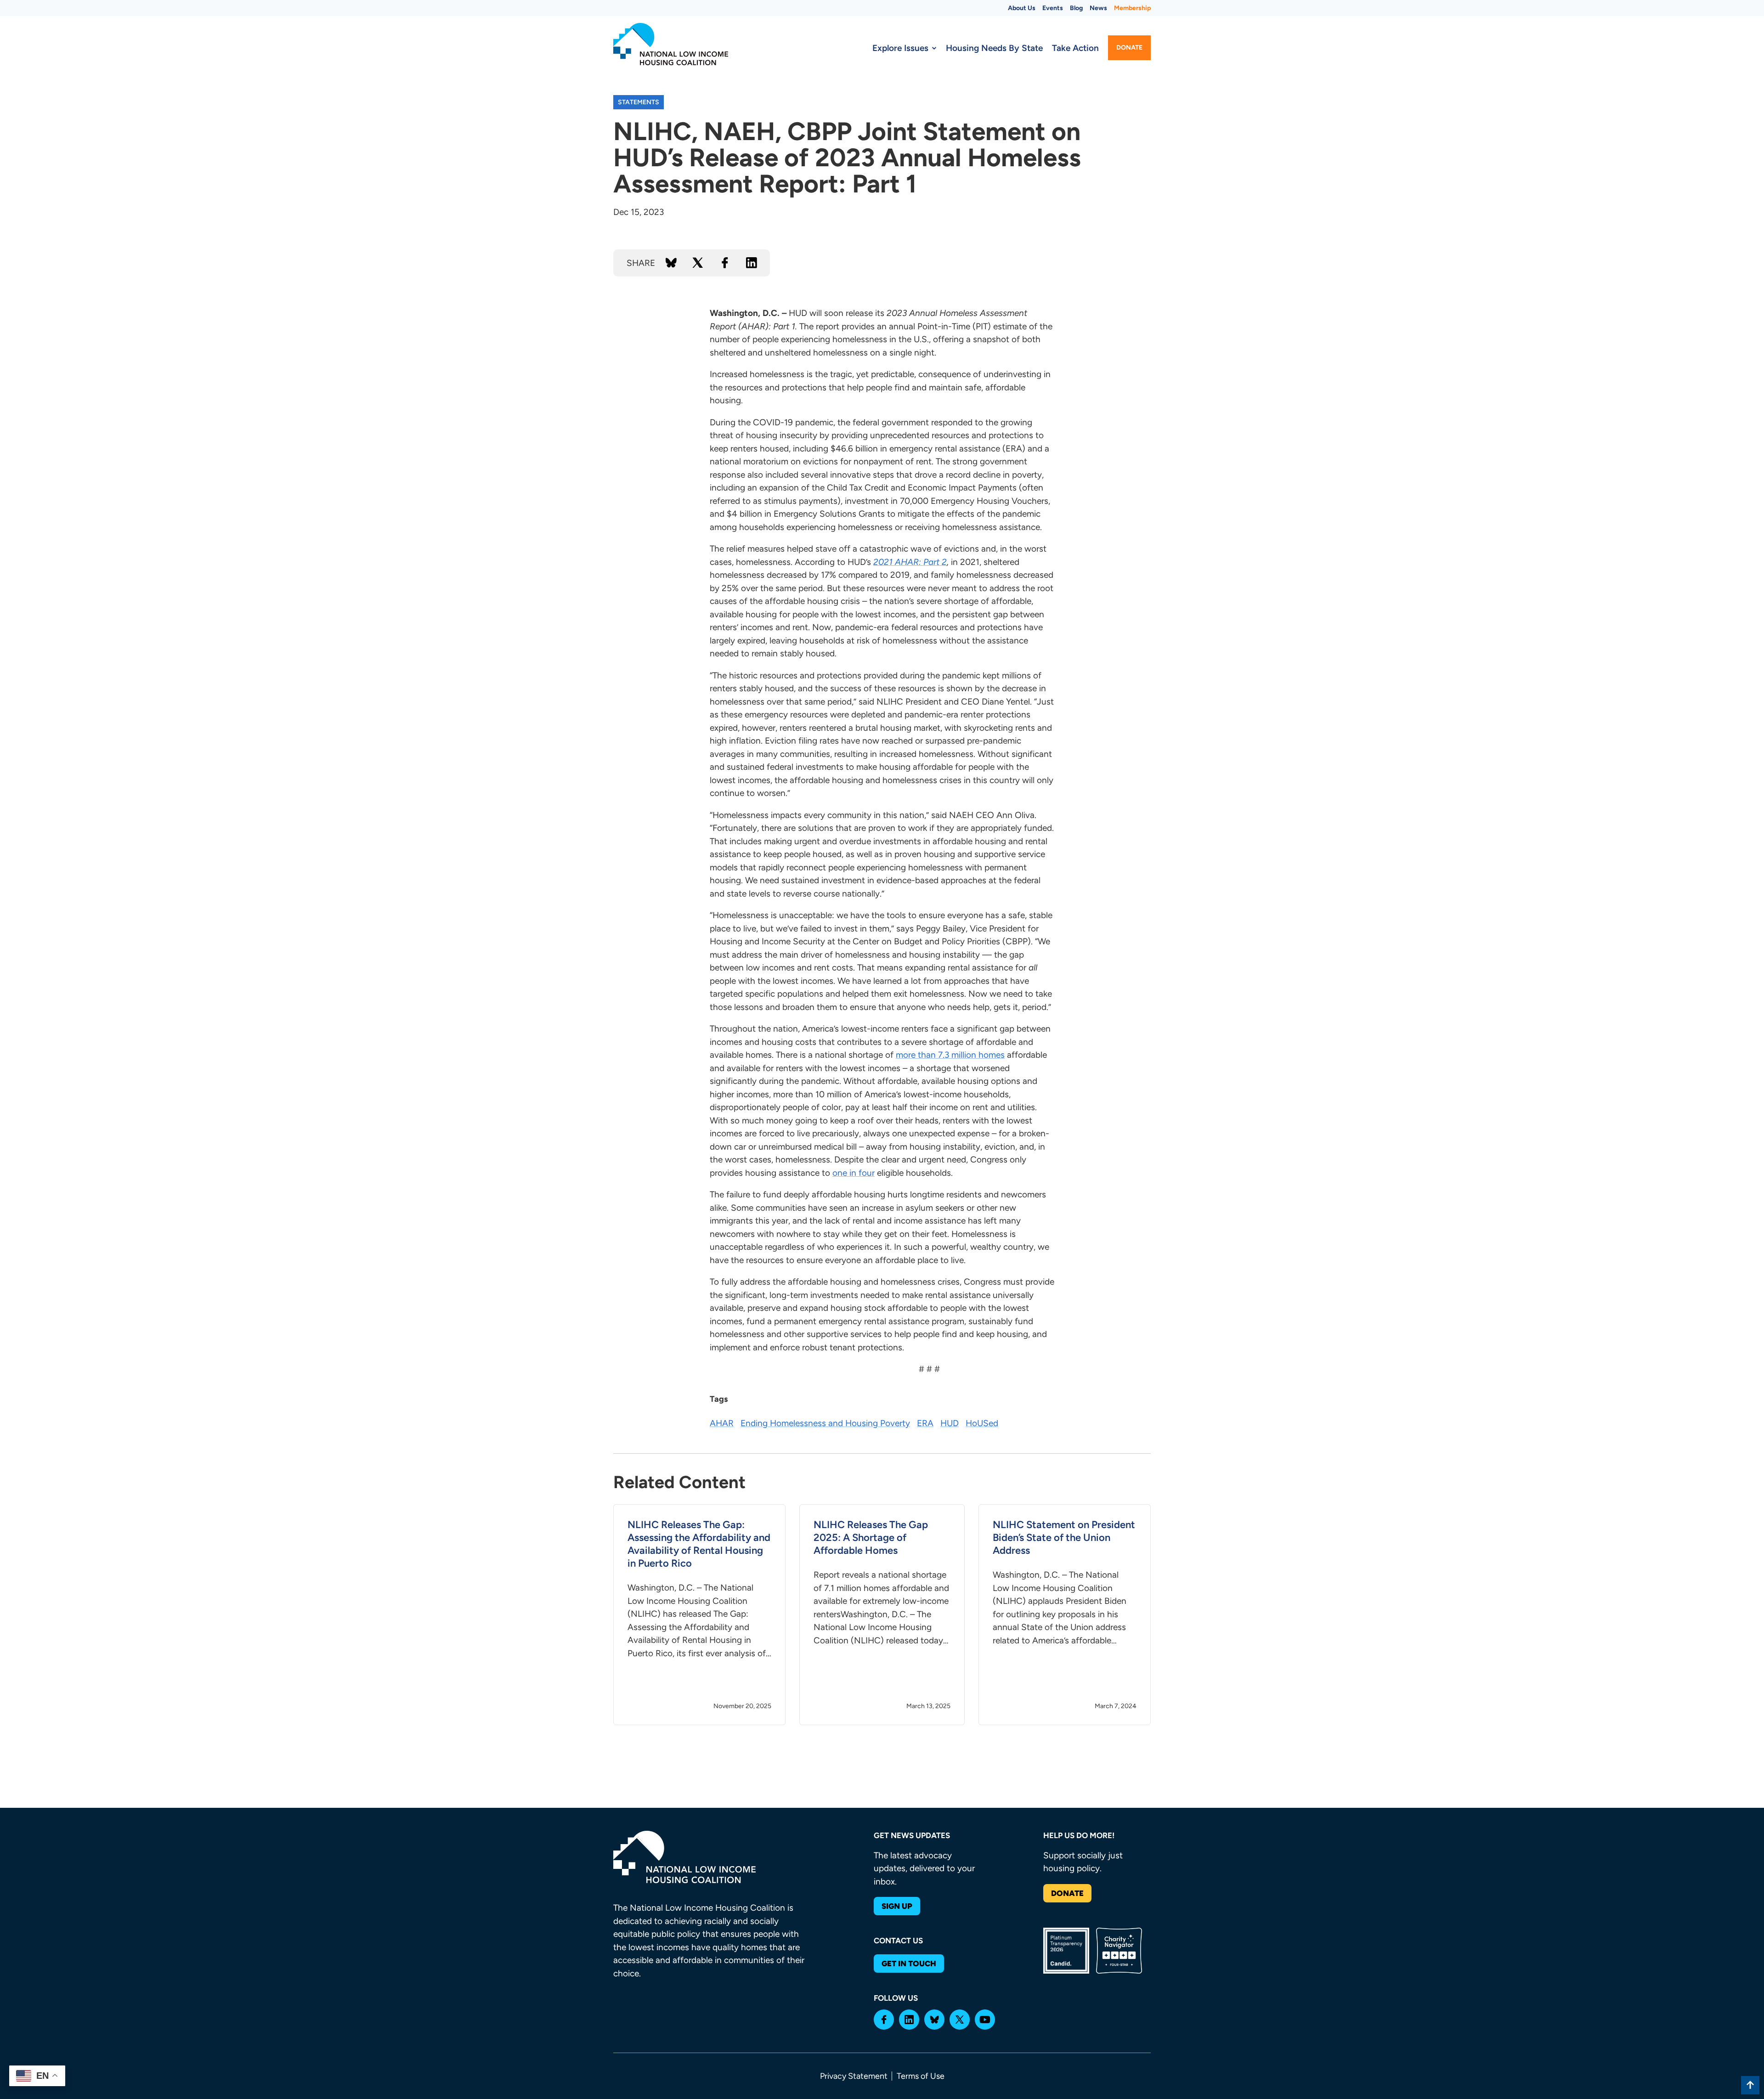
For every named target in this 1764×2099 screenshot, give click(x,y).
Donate (1129, 48)
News (1098, 8)
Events (1053, 8)
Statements (639, 102)
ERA (925, 1423)
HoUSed (982, 1423)
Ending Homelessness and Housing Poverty (825, 1423)
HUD (950, 1423)
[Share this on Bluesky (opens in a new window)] (671, 263)
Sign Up (897, 1906)
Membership (1132, 8)
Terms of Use (921, 2076)
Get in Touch (909, 1964)
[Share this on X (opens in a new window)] (698, 263)
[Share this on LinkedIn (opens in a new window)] (752, 263)
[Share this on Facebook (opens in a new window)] (725, 263)
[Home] (671, 44)
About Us (1022, 8)
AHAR (722, 1423)
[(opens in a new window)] (884, 2020)
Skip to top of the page (1750, 2085)
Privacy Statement (854, 2076)
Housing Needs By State (994, 48)
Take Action (1075, 48)
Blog (1076, 8)
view (699, 1615)
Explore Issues (900, 48)
